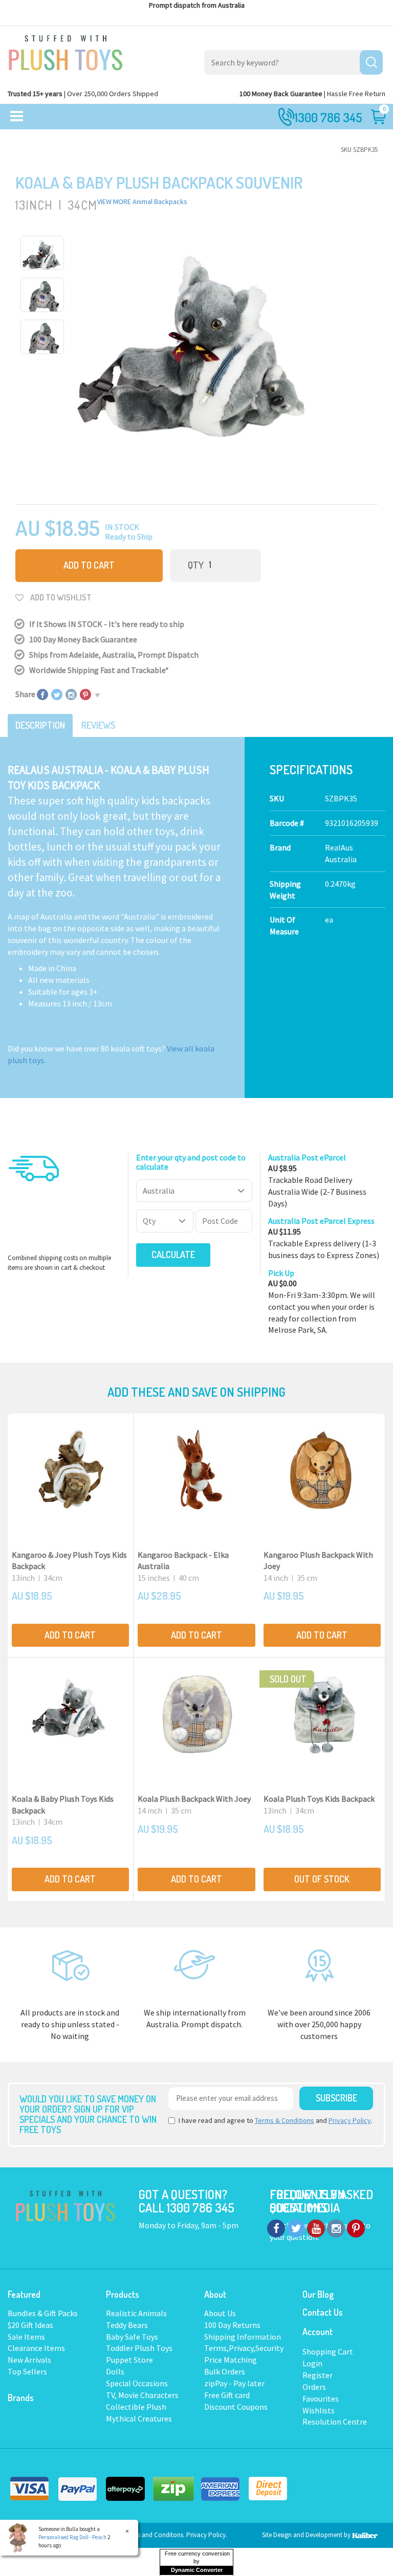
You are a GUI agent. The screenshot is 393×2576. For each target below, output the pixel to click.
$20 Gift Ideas (30, 2325)
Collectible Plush (136, 2407)
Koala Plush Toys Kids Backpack (319, 1799)
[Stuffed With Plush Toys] (65, 50)
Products (123, 2294)
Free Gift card (227, 2395)
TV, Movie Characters (142, 2395)
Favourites (321, 2399)
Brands (21, 2398)
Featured (24, 2294)
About (215, 2294)
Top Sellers (27, 2371)
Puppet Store (129, 2360)
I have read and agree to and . (276, 2120)
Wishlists (319, 2410)
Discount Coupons (236, 2407)
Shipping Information (243, 2337)
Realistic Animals (136, 2313)
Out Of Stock (322, 1879)
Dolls (115, 2371)
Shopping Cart (328, 2351)
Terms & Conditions (285, 2120)
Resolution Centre (335, 2422)
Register (318, 2375)
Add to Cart (89, 565)
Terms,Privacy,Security (244, 2348)
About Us (220, 2313)
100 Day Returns (232, 2325)
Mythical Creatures (139, 2418)
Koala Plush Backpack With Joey (194, 1799)
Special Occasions (137, 2383)
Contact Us (323, 2312)
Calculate (173, 1255)
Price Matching (231, 2360)
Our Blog (318, 2294)
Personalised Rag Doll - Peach (72, 2537)
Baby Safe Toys (132, 2337)
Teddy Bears (127, 2325)
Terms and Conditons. (155, 2535)
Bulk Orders (225, 2371)
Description (40, 725)
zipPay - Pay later (234, 2383)
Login (312, 2363)
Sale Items (26, 2337)
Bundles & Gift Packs (43, 2313)
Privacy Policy (350, 2120)
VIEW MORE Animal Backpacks (142, 201)
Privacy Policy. (207, 2535)
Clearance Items (36, 2348)
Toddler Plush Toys (139, 2348)
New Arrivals (29, 2360)
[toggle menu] (17, 117)
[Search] (371, 62)
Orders (314, 2387)
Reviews (98, 725)
